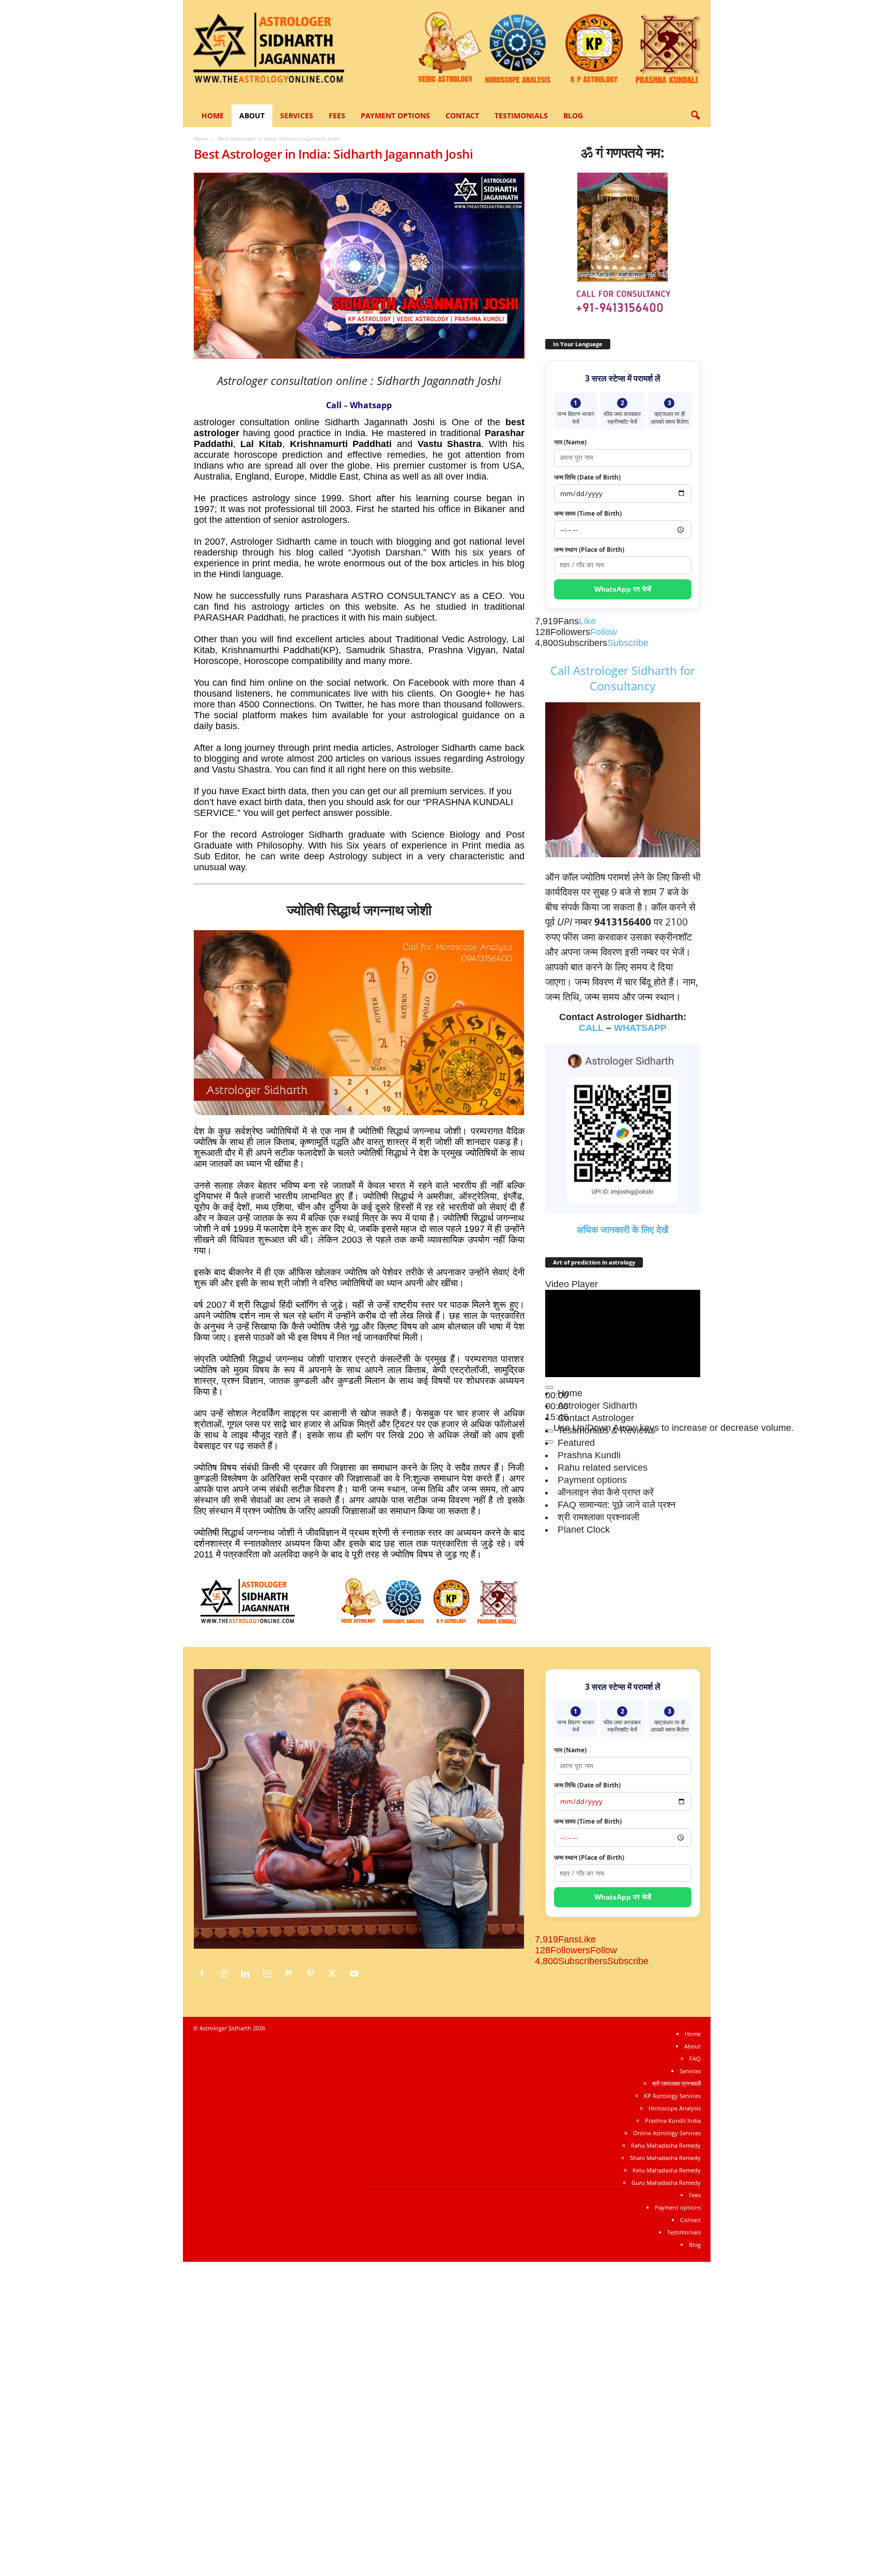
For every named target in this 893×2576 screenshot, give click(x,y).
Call (334, 405)
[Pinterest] (313, 1974)
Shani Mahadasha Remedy (665, 2158)
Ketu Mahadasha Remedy (667, 2170)
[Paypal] (291, 1974)
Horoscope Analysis (675, 2108)
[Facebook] (205, 1974)
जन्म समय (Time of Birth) (588, 513)
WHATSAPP (640, 1028)
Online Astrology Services (667, 2133)
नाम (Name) (570, 442)
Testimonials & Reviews (606, 1430)
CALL (591, 1028)
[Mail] (270, 1974)
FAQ (695, 2058)
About (252, 115)
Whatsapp (371, 405)
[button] (695, 116)
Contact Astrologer (596, 1418)
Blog (573, 115)
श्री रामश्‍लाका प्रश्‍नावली (598, 1517)
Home (213, 115)
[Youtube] (355, 1974)
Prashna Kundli (589, 1455)
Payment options (395, 115)
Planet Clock (584, 1530)
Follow (604, 632)
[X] (335, 1974)
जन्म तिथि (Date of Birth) (587, 477)
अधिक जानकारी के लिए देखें (622, 1230)
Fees (337, 115)
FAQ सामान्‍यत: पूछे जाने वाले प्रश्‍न (617, 1505)
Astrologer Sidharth (597, 1406)
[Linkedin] (248, 1974)
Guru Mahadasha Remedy (666, 2182)
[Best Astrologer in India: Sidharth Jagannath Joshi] (359, 266)
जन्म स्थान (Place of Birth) (589, 550)
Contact (462, 115)
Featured (576, 1443)
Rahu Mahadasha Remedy (666, 2145)
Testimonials (521, 115)
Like (587, 621)
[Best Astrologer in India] (359, 1603)
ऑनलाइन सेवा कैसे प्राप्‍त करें (606, 1492)
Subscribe (628, 643)
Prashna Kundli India (673, 2120)
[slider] (674, 1428)
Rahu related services (603, 1468)
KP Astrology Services (672, 2096)
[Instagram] (226, 1974)
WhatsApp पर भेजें (623, 589)
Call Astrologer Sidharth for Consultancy (623, 678)
